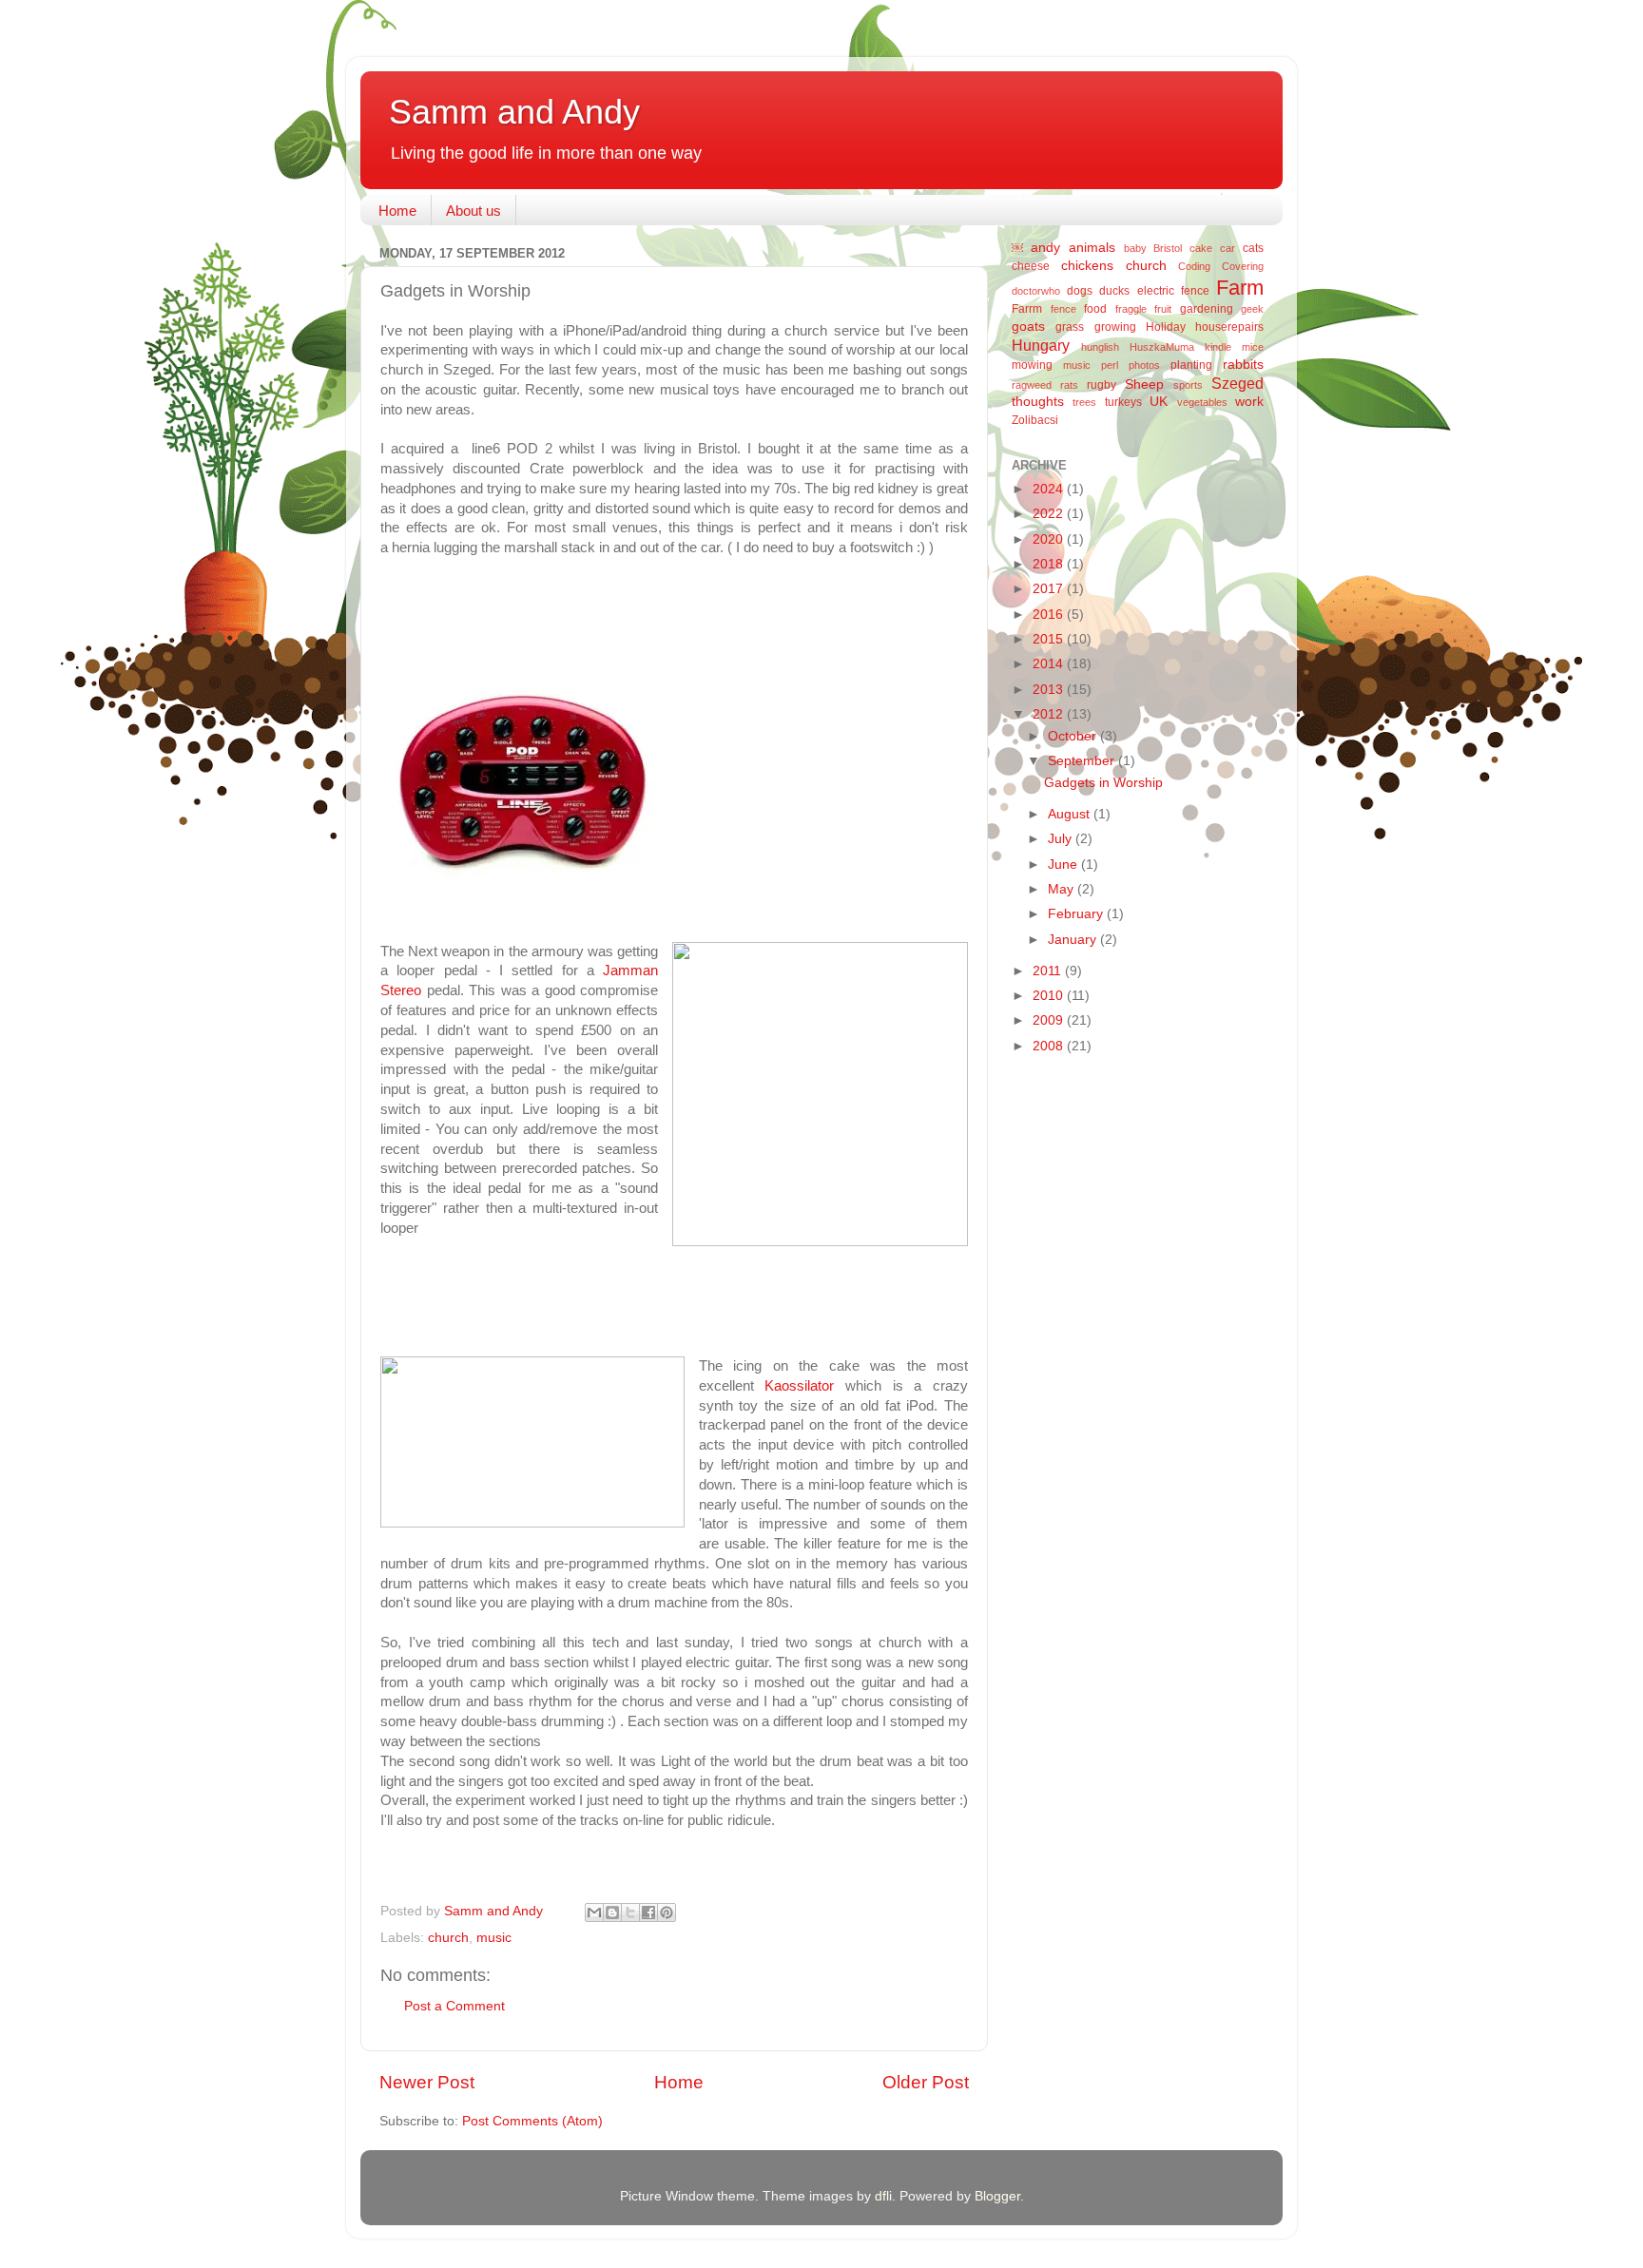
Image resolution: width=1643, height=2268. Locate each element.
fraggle (1131, 309)
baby (1135, 248)
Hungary (1041, 345)
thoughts (1038, 402)
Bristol (1168, 248)
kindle (1218, 347)
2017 (1050, 589)
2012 (1050, 714)
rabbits (1243, 365)
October (1074, 736)
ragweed (1032, 385)
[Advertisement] (1088, 1371)
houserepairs (1229, 327)
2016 (1050, 615)
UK (1159, 402)
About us (474, 211)
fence (1063, 309)
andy (1045, 248)
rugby (1102, 385)
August (1071, 814)
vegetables (1202, 402)
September (1083, 761)
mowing (1032, 365)
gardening (1207, 309)
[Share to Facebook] (648, 1912)
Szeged (1237, 383)
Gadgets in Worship (1103, 783)
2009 (1050, 1020)
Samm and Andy (514, 112)
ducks (1114, 291)
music (494, 1938)
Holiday (1166, 327)
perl (1110, 365)
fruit (1163, 309)
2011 (1049, 971)
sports (1188, 385)
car (1227, 248)
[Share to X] (630, 1912)
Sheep (1144, 384)
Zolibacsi (1035, 420)
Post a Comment (454, 2006)
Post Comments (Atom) (532, 2121)
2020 (1050, 539)
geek (1252, 309)
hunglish (1100, 347)
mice (1253, 347)
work (1249, 402)
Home (397, 211)
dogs (1080, 291)
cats (1253, 248)
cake (1201, 248)
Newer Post (427, 2082)
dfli (883, 2196)
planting (1191, 365)
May (1063, 889)
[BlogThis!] (612, 1912)
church (448, 1938)
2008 (1050, 1046)
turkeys (1123, 402)
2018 (1050, 564)
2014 (1050, 664)
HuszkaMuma (1162, 347)
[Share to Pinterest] (667, 1912)
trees (1084, 402)
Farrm (1027, 309)
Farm (1240, 288)
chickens (1087, 266)
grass (1070, 327)
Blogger (997, 2196)
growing (1115, 327)
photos (1144, 365)
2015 (1050, 639)
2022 (1050, 514)
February (1077, 914)
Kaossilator (794, 1386)
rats (1069, 385)
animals (1092, 248)
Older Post (926, 2082)
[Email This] (594, 1912)
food (1095, 309)
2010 (1050, 996)
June (1064, 865)
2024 (1050, 489)
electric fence (1173, 291)
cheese (1031, 266)
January (1074, 940)
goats (1028, 327)
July (1062, 839)
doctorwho (1036, 291)
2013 (1050, 690)
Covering (1243, 266)
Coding (1194, 266)
